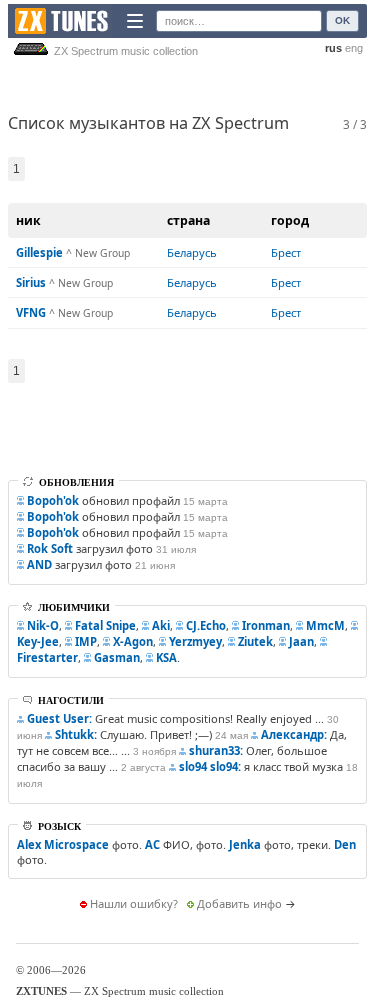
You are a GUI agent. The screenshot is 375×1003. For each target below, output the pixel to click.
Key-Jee (38, 641)
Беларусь (192, 252)
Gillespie (39, 252)
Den (345, 844)
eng (354, 48)
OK (342, 20)
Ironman (266, 625)
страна (188, 220)
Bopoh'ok (53, 500)
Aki (161, 625)
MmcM (325, 625)
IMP (86, 641)
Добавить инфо (239, 903)
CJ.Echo (206, 625)
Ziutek (255, 641)
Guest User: (59, 718)
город (290, 220)
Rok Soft (50, 548)
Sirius (31, 282)
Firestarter (47, 657)
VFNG (31, 312)
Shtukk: (76, 734)
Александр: (294, 734)
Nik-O (43, 625)
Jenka (245, 844)
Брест (286, 252)
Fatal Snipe (105, 625)
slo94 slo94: (210, 766)
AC (152, 844)
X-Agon (133, 641)
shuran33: (216, 750)
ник (28, 220)
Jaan (301, 641)
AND (39, 564)
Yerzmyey (195, 641)
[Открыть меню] (135, 21)
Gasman (117, 657)
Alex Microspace (63, 844)
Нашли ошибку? (134, 903)
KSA (166, 657)
